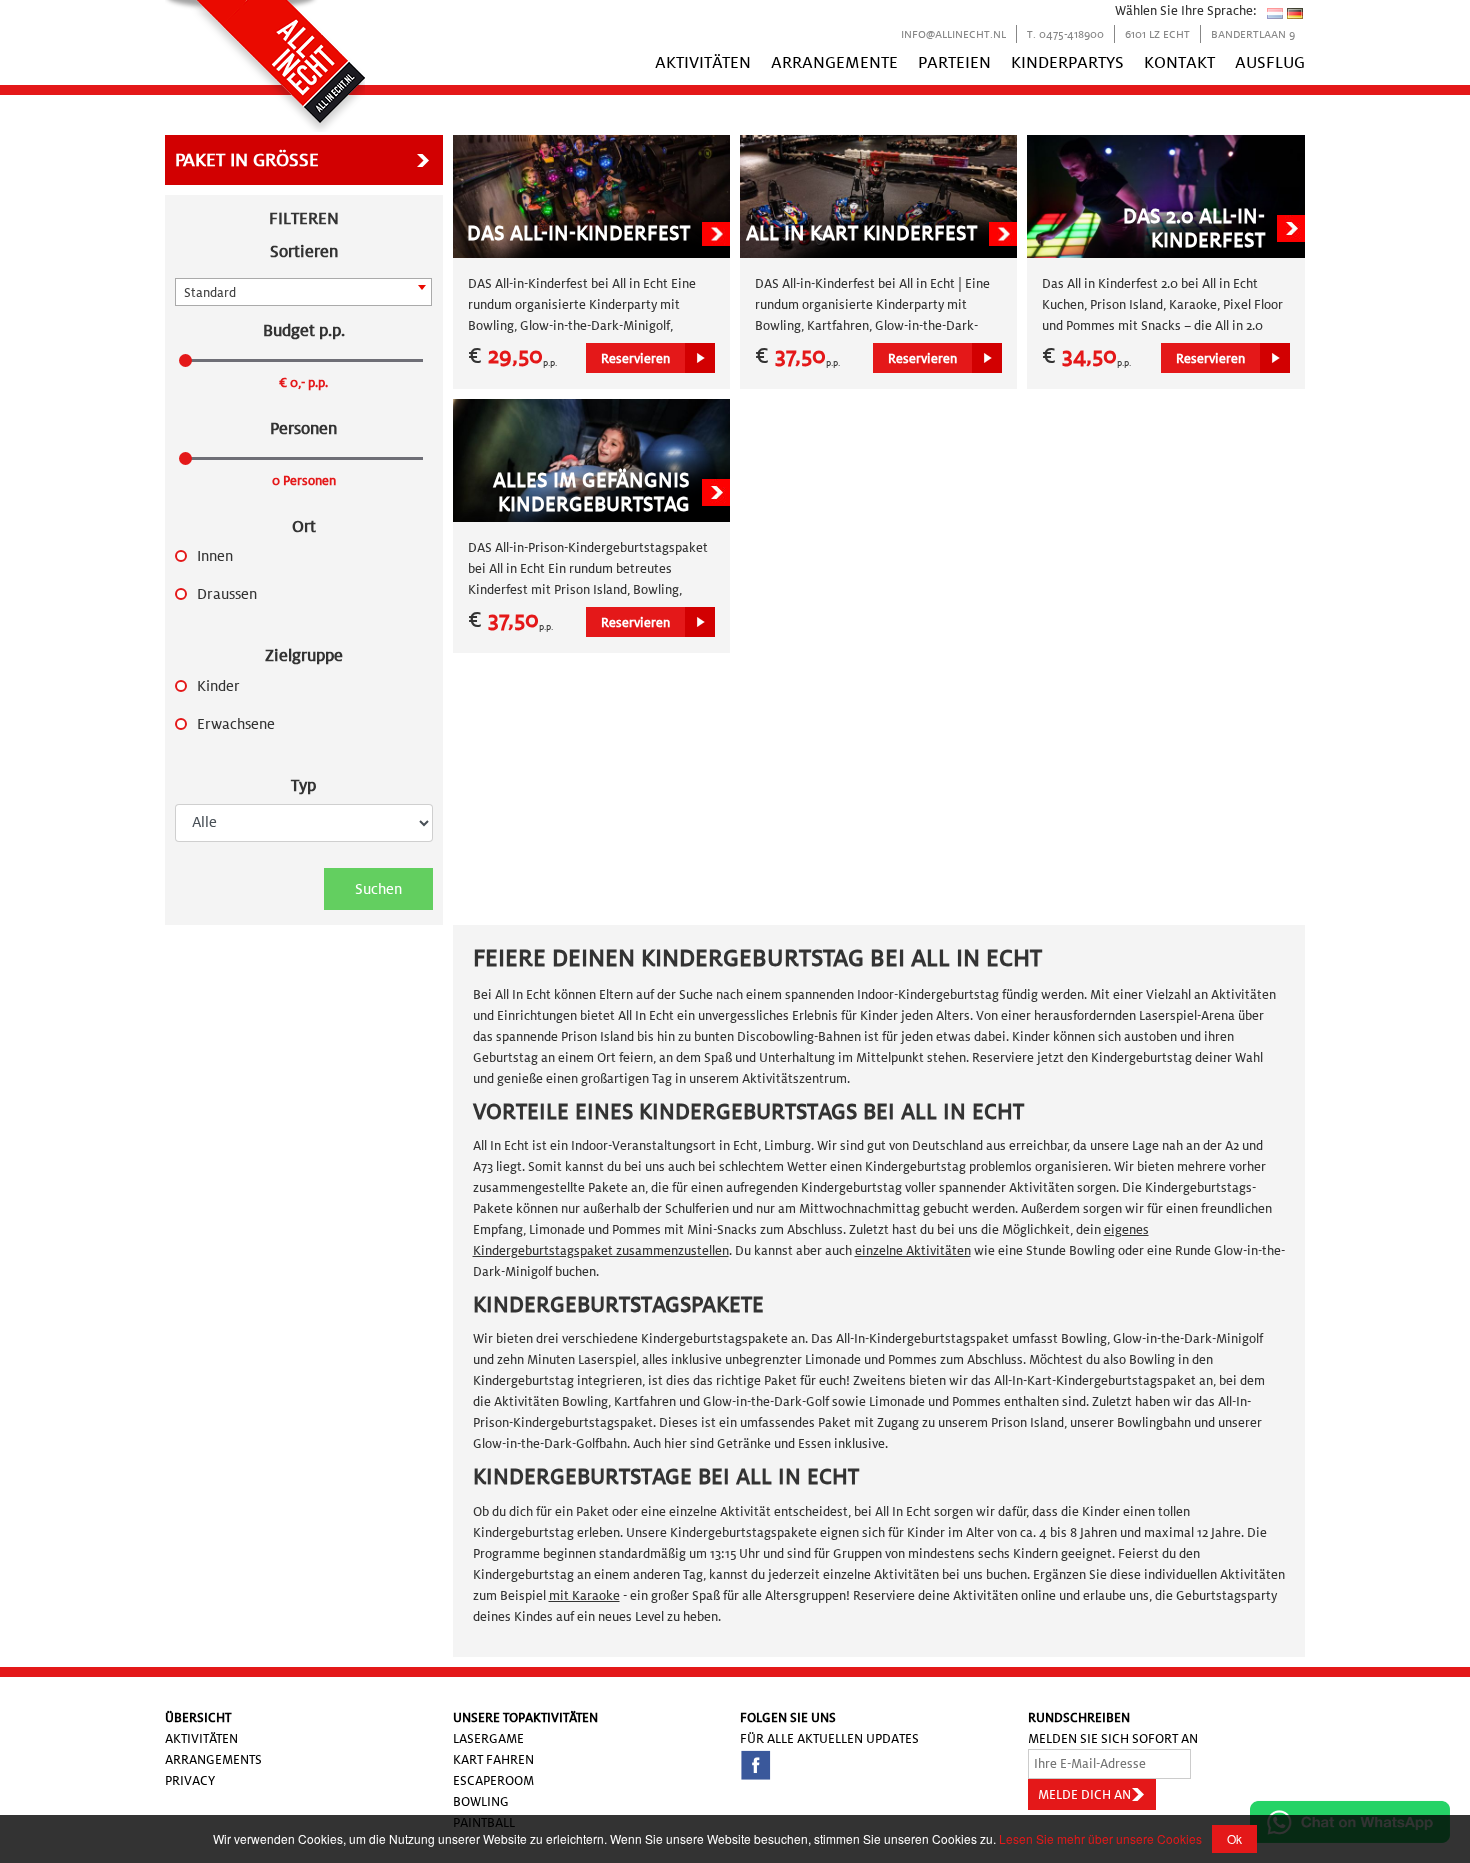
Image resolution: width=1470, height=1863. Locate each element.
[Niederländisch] (1275, 12)
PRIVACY (190, 1780)
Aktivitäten (703, 62)
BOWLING (481, 1801)
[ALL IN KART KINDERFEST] (878, 195)
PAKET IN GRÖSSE (247, 160)
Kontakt (1179, 62)
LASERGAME (488, 1738)
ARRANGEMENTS (213, 1759)
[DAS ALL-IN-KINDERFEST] (591, 195)
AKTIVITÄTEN (201, 1738)
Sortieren (304, 251)
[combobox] (303, 292)
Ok (1234, 1838)
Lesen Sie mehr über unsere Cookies (1100, 1838)
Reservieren (635, 358)
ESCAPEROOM (493, 1780)
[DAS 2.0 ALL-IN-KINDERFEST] (1165, 195)
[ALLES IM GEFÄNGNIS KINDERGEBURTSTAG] (591, 459)
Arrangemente (834, 62)
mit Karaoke (584, 1595)
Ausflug (1270, 62)
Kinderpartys (1067, 62)
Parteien (954, 62)
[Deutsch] (1295, 12)
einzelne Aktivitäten (913, 1250)
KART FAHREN (493, 1759)
